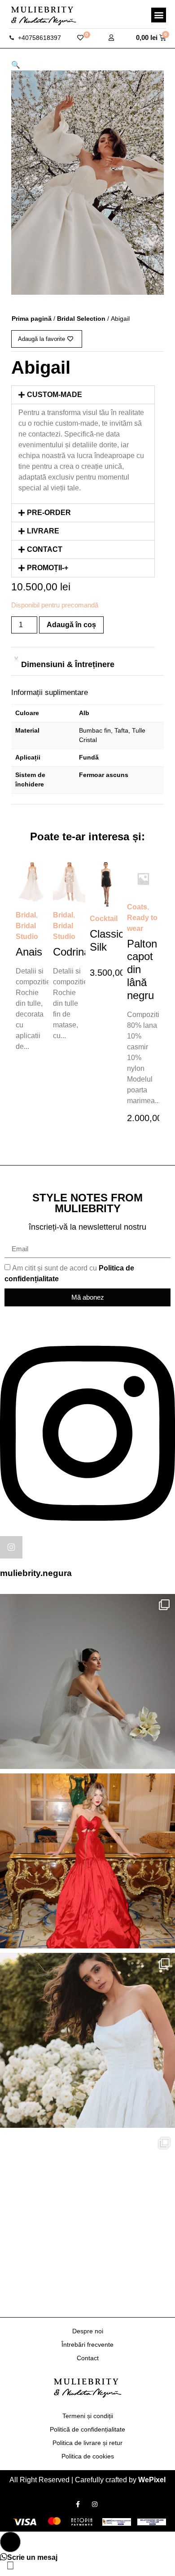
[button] (159, 15)
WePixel (152, 2480)
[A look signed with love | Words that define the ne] (87, 1861)
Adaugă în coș (71, 625)
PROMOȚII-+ (48, 568)
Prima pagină (32, 319)
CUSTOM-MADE (55, 395)
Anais (29, 952)
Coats (137, 907)
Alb (84, 713)
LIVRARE (43, 531)
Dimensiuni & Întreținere (68, 664)
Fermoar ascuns (104, 775)
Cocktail (104, 919)
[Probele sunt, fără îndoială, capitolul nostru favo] (87, 2040)
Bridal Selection (81, 319)
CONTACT (45, 549)
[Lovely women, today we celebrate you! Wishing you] (87, 2220)
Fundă (89, 757)
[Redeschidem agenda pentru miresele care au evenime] (87, 1681)
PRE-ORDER (49, 513)
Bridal (26, 915)
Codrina (71, 952)
